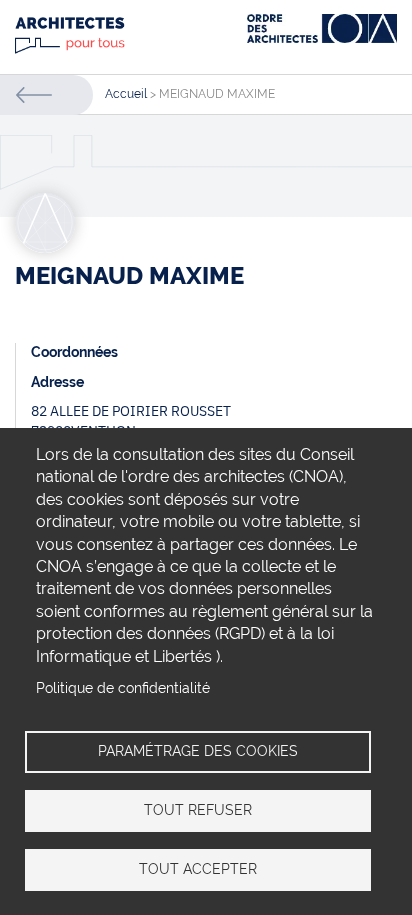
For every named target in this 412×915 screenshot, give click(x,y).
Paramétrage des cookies (198, 751)
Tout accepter (198, 869)
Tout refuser (198, 810)
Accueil (126, 94)
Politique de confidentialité (123, 688)
